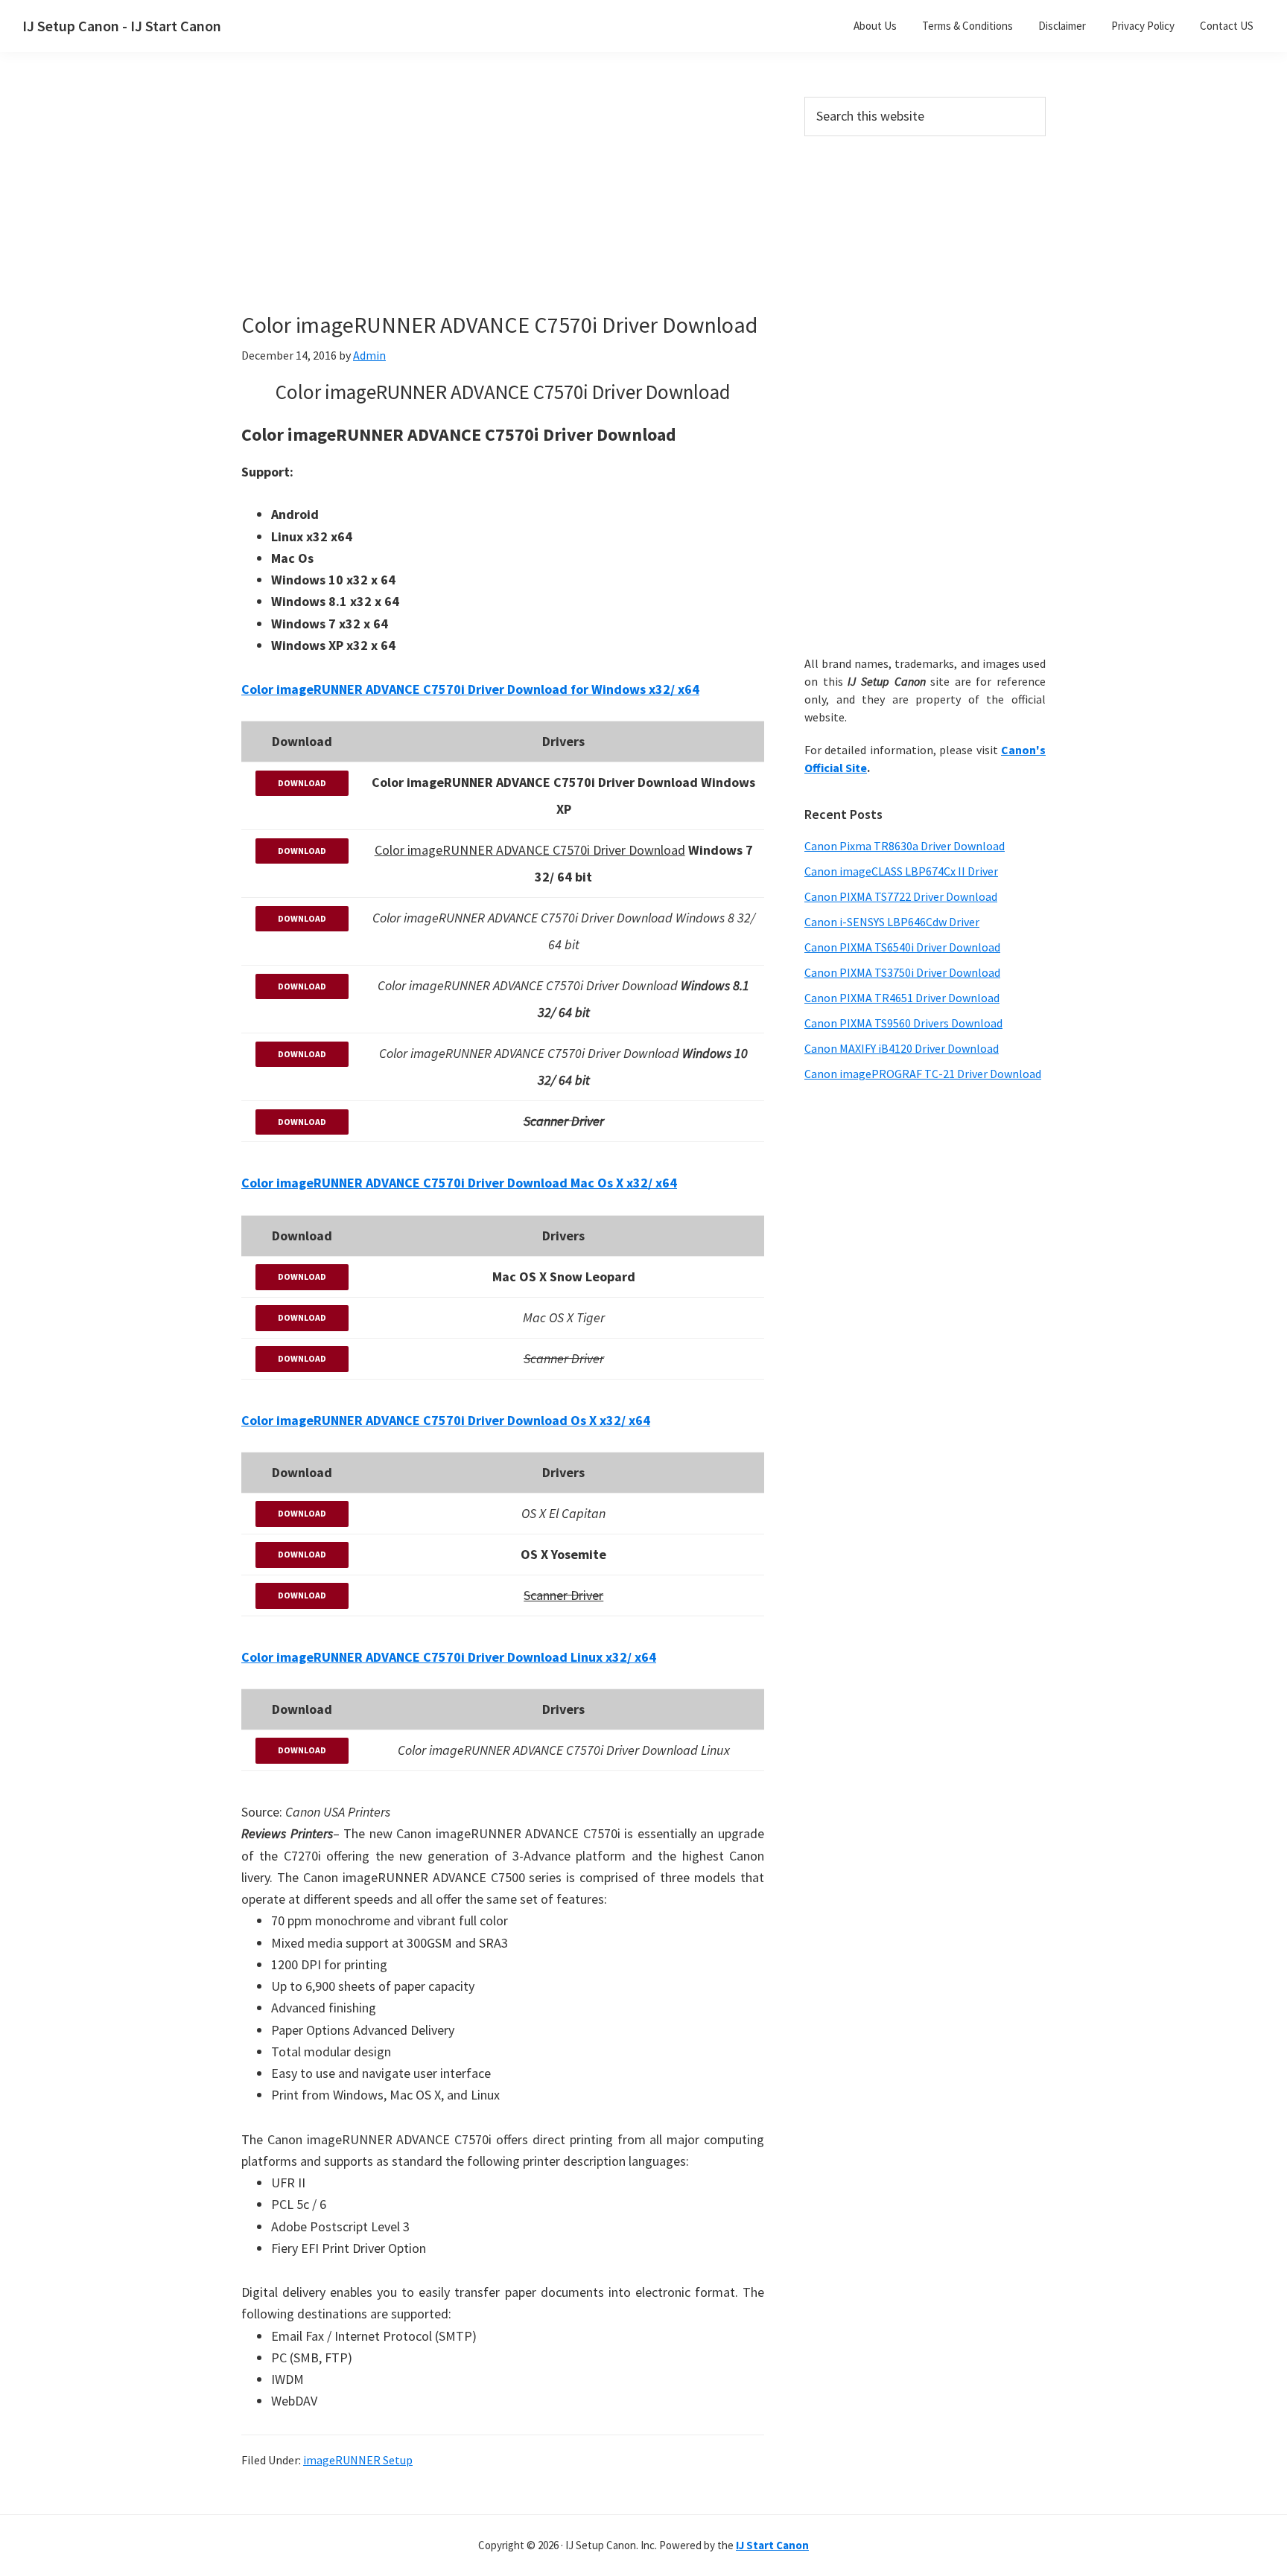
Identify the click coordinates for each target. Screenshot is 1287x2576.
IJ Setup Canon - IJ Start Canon (122, 26)
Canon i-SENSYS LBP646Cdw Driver (892, 922)
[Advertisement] (502, 207)
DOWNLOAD (302, 783)
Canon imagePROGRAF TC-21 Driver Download (923, 1074)
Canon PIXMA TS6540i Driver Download (902, 947)
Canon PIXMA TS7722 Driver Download (901, 896)
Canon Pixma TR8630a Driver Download (905, 846)
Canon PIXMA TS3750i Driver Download (902, 972)
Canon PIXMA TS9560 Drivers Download (903, 1023)
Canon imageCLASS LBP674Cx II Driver (901, 871)
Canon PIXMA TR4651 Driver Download (902, 998)
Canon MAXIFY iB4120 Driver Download (902, 1048)
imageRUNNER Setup (358, 2460)
